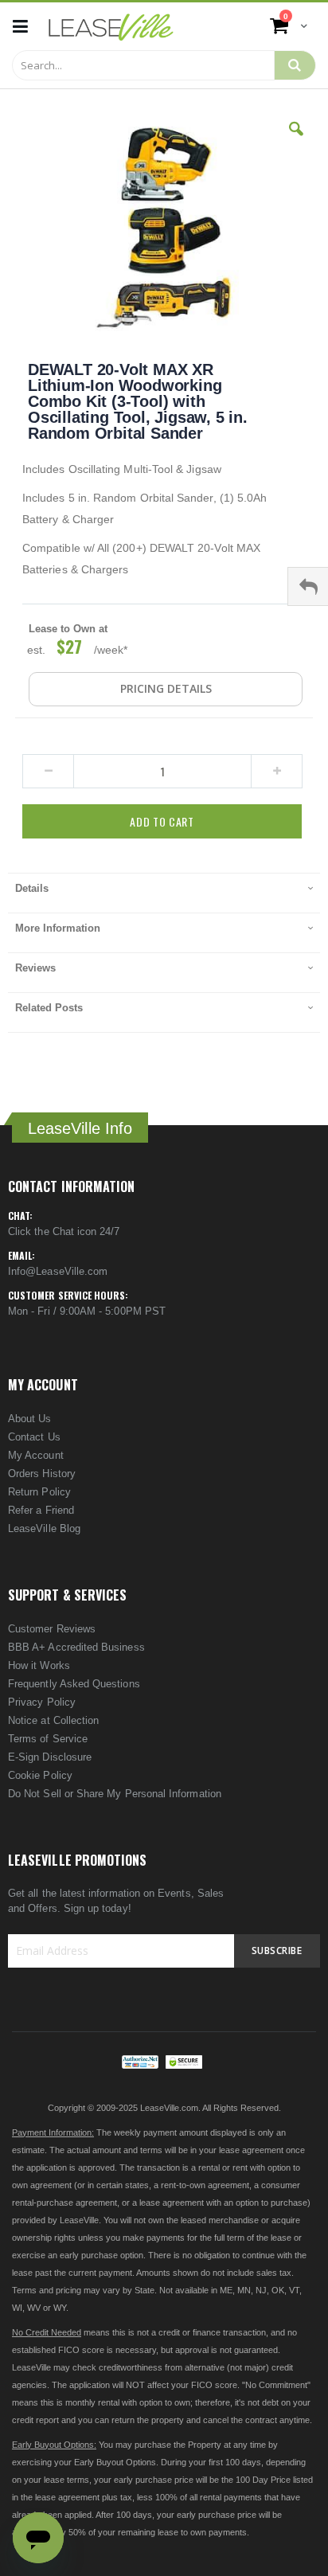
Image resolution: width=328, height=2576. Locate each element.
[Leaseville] (111, 26)
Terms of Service (48, 1739)
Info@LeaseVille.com (58, 1271)
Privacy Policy (42, 1702)
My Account (36, 1455)
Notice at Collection (53, 1720)
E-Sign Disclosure (50, 1757)
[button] (296, 141)
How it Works (39, 1665)
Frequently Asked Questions (74, 1684)
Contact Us (34, 1437)
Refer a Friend (41, 1510)
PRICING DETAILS (166, 688)
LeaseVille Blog (44, 1528)
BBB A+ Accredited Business (76, 1647)
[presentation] (164, 893)
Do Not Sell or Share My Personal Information (115, 1794)
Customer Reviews (52, 1629)
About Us (30, 1419)
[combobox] (143, 65)
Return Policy (39, 1492)
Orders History (42, 1474)
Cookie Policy (40, 1775)
